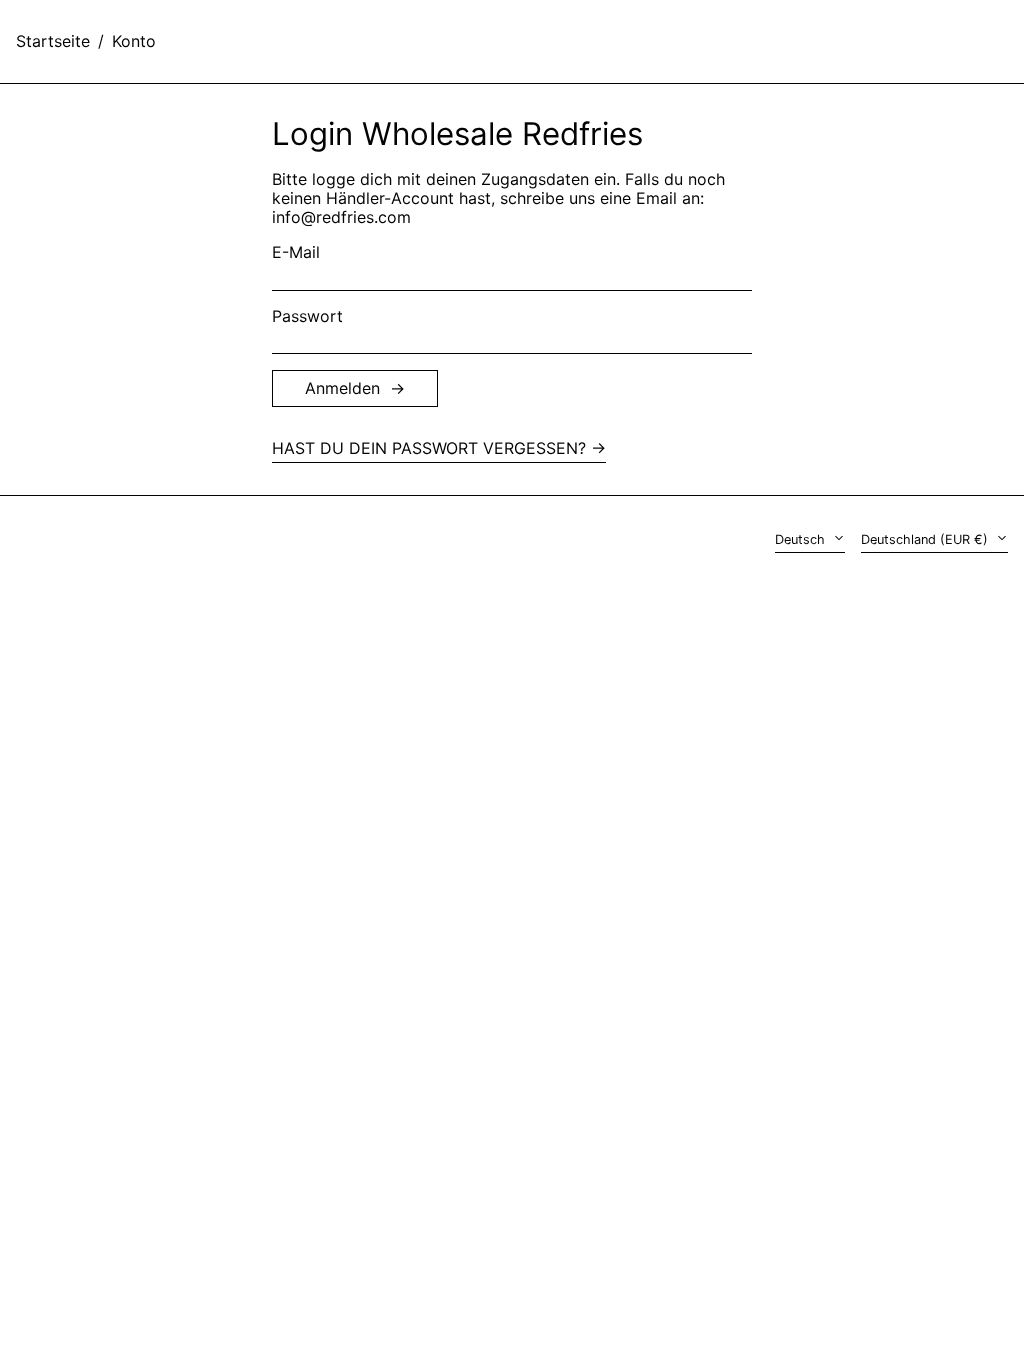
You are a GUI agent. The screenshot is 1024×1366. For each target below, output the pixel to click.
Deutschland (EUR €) (926, 539)
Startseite (53, 41)
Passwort (307, 316)
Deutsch (802, 539)
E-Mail (296, 252)
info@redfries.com (341, 217)
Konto (134, 41)
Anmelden (342, 388)
